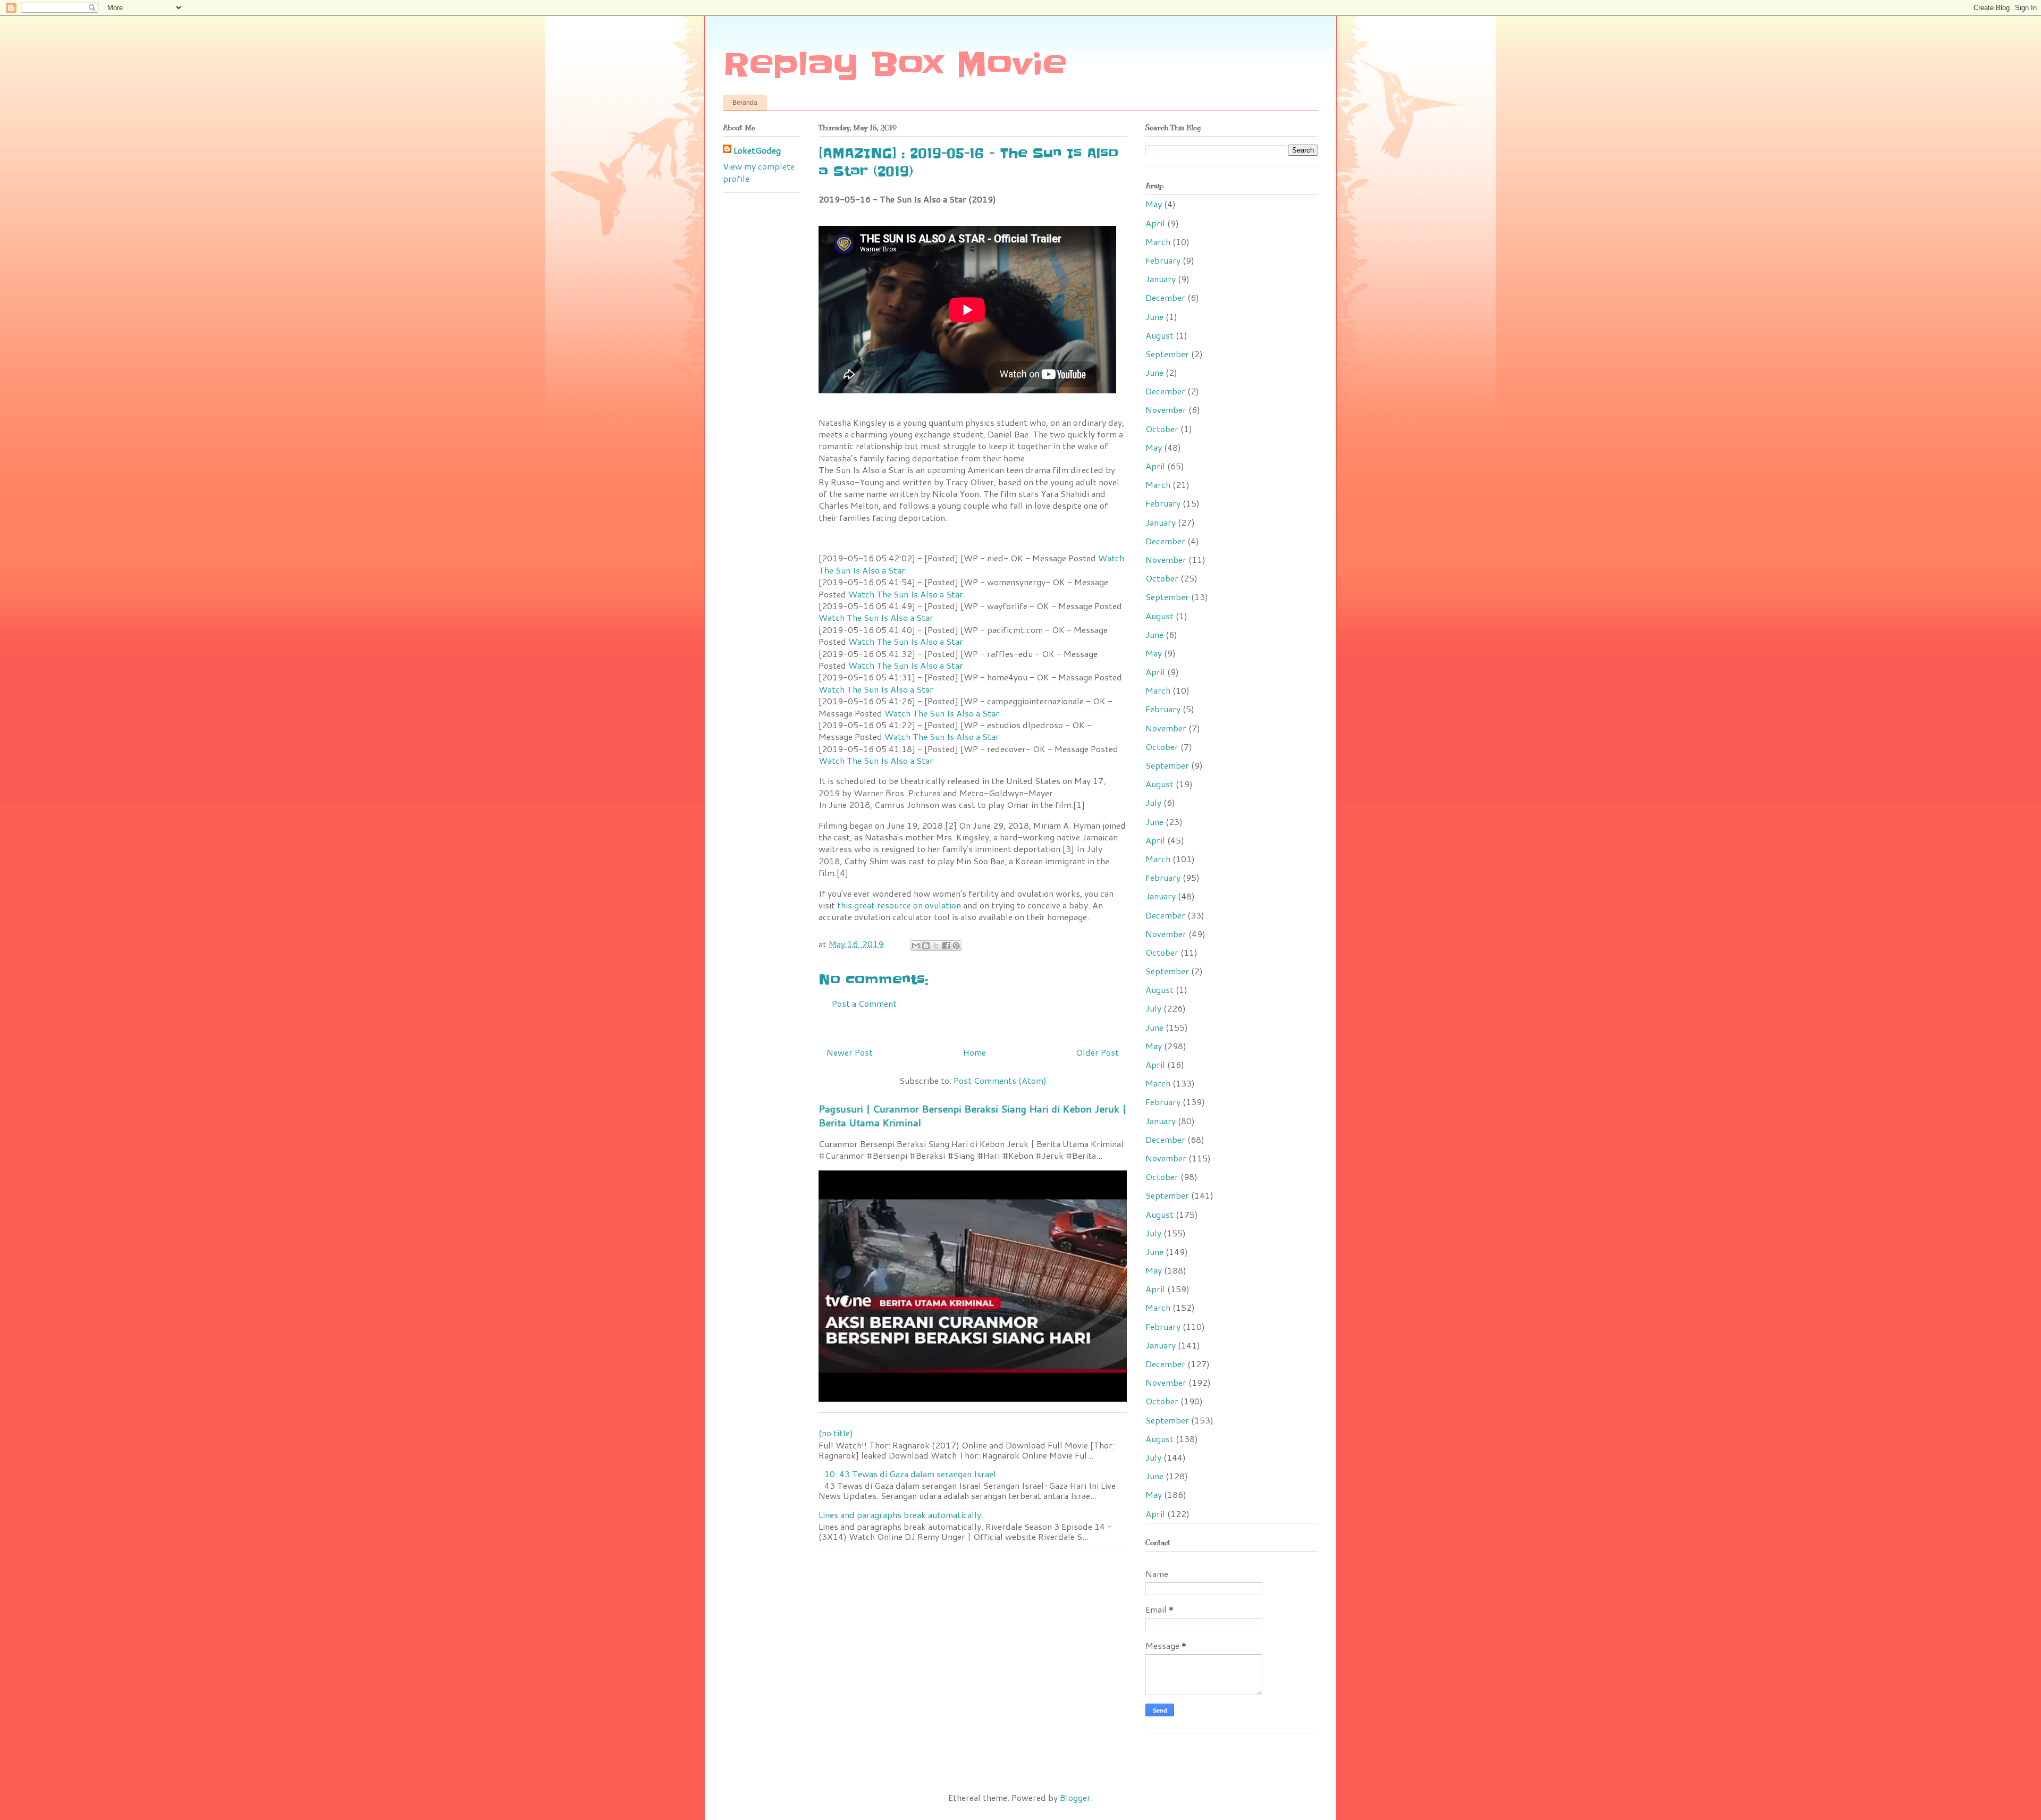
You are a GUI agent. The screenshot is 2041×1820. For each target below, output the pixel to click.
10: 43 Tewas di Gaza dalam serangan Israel (910, 1474)
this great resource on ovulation (899, 905)
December (1165, 297)
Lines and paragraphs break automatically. (901, 1515)
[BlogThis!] (926, 946)
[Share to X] (936, 946)
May (1154, 204)
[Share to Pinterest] (956, 946)
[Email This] (916, 946)
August (1159, 335)
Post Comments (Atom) (1000, 1080)
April (1155, 223)
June (1154, 317)
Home (975, 1052)
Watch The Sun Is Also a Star (906, 594)
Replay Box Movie (895, 65)
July (1153, 802)
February (1163, 260)
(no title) (836, 1433)
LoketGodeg (757, 150)
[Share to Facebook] (946, 946)
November (1166, 410)
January (1161, 279)
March (1158, 242)
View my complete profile (759, 172)
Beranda (745, 103)
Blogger (1075, 1797)
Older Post (1097, 1052)
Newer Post (850, 1052)
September (1167, 354)
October (1162, 429)
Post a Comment (864, 1003)
